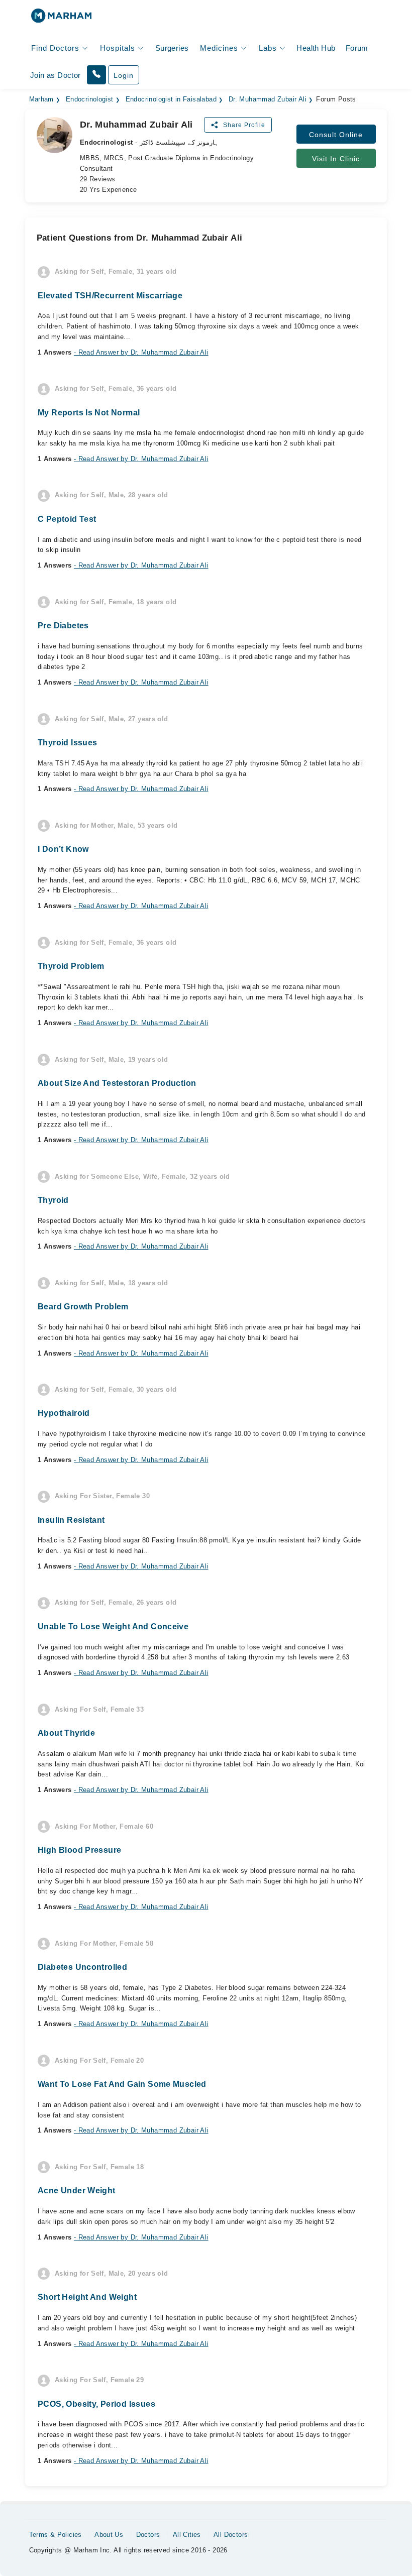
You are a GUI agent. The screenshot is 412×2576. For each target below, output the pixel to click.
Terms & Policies (56, 2535)
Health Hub (316, 48)
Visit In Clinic (336, 159)
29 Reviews (98, 179)
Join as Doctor (55, 75)
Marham (41, 99)
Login (124, 75)
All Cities (187, 2535)
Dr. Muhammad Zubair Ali (268, 99)
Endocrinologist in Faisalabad (171, 99)
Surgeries (172, 48)
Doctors (148, 2535)
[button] (96, 75)
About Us (109, 2535)
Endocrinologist (90, 99)
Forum (357, 48)
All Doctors (231, 2535)
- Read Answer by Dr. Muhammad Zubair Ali (141, 352)
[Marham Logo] (61, 19)
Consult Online (336, 135)
